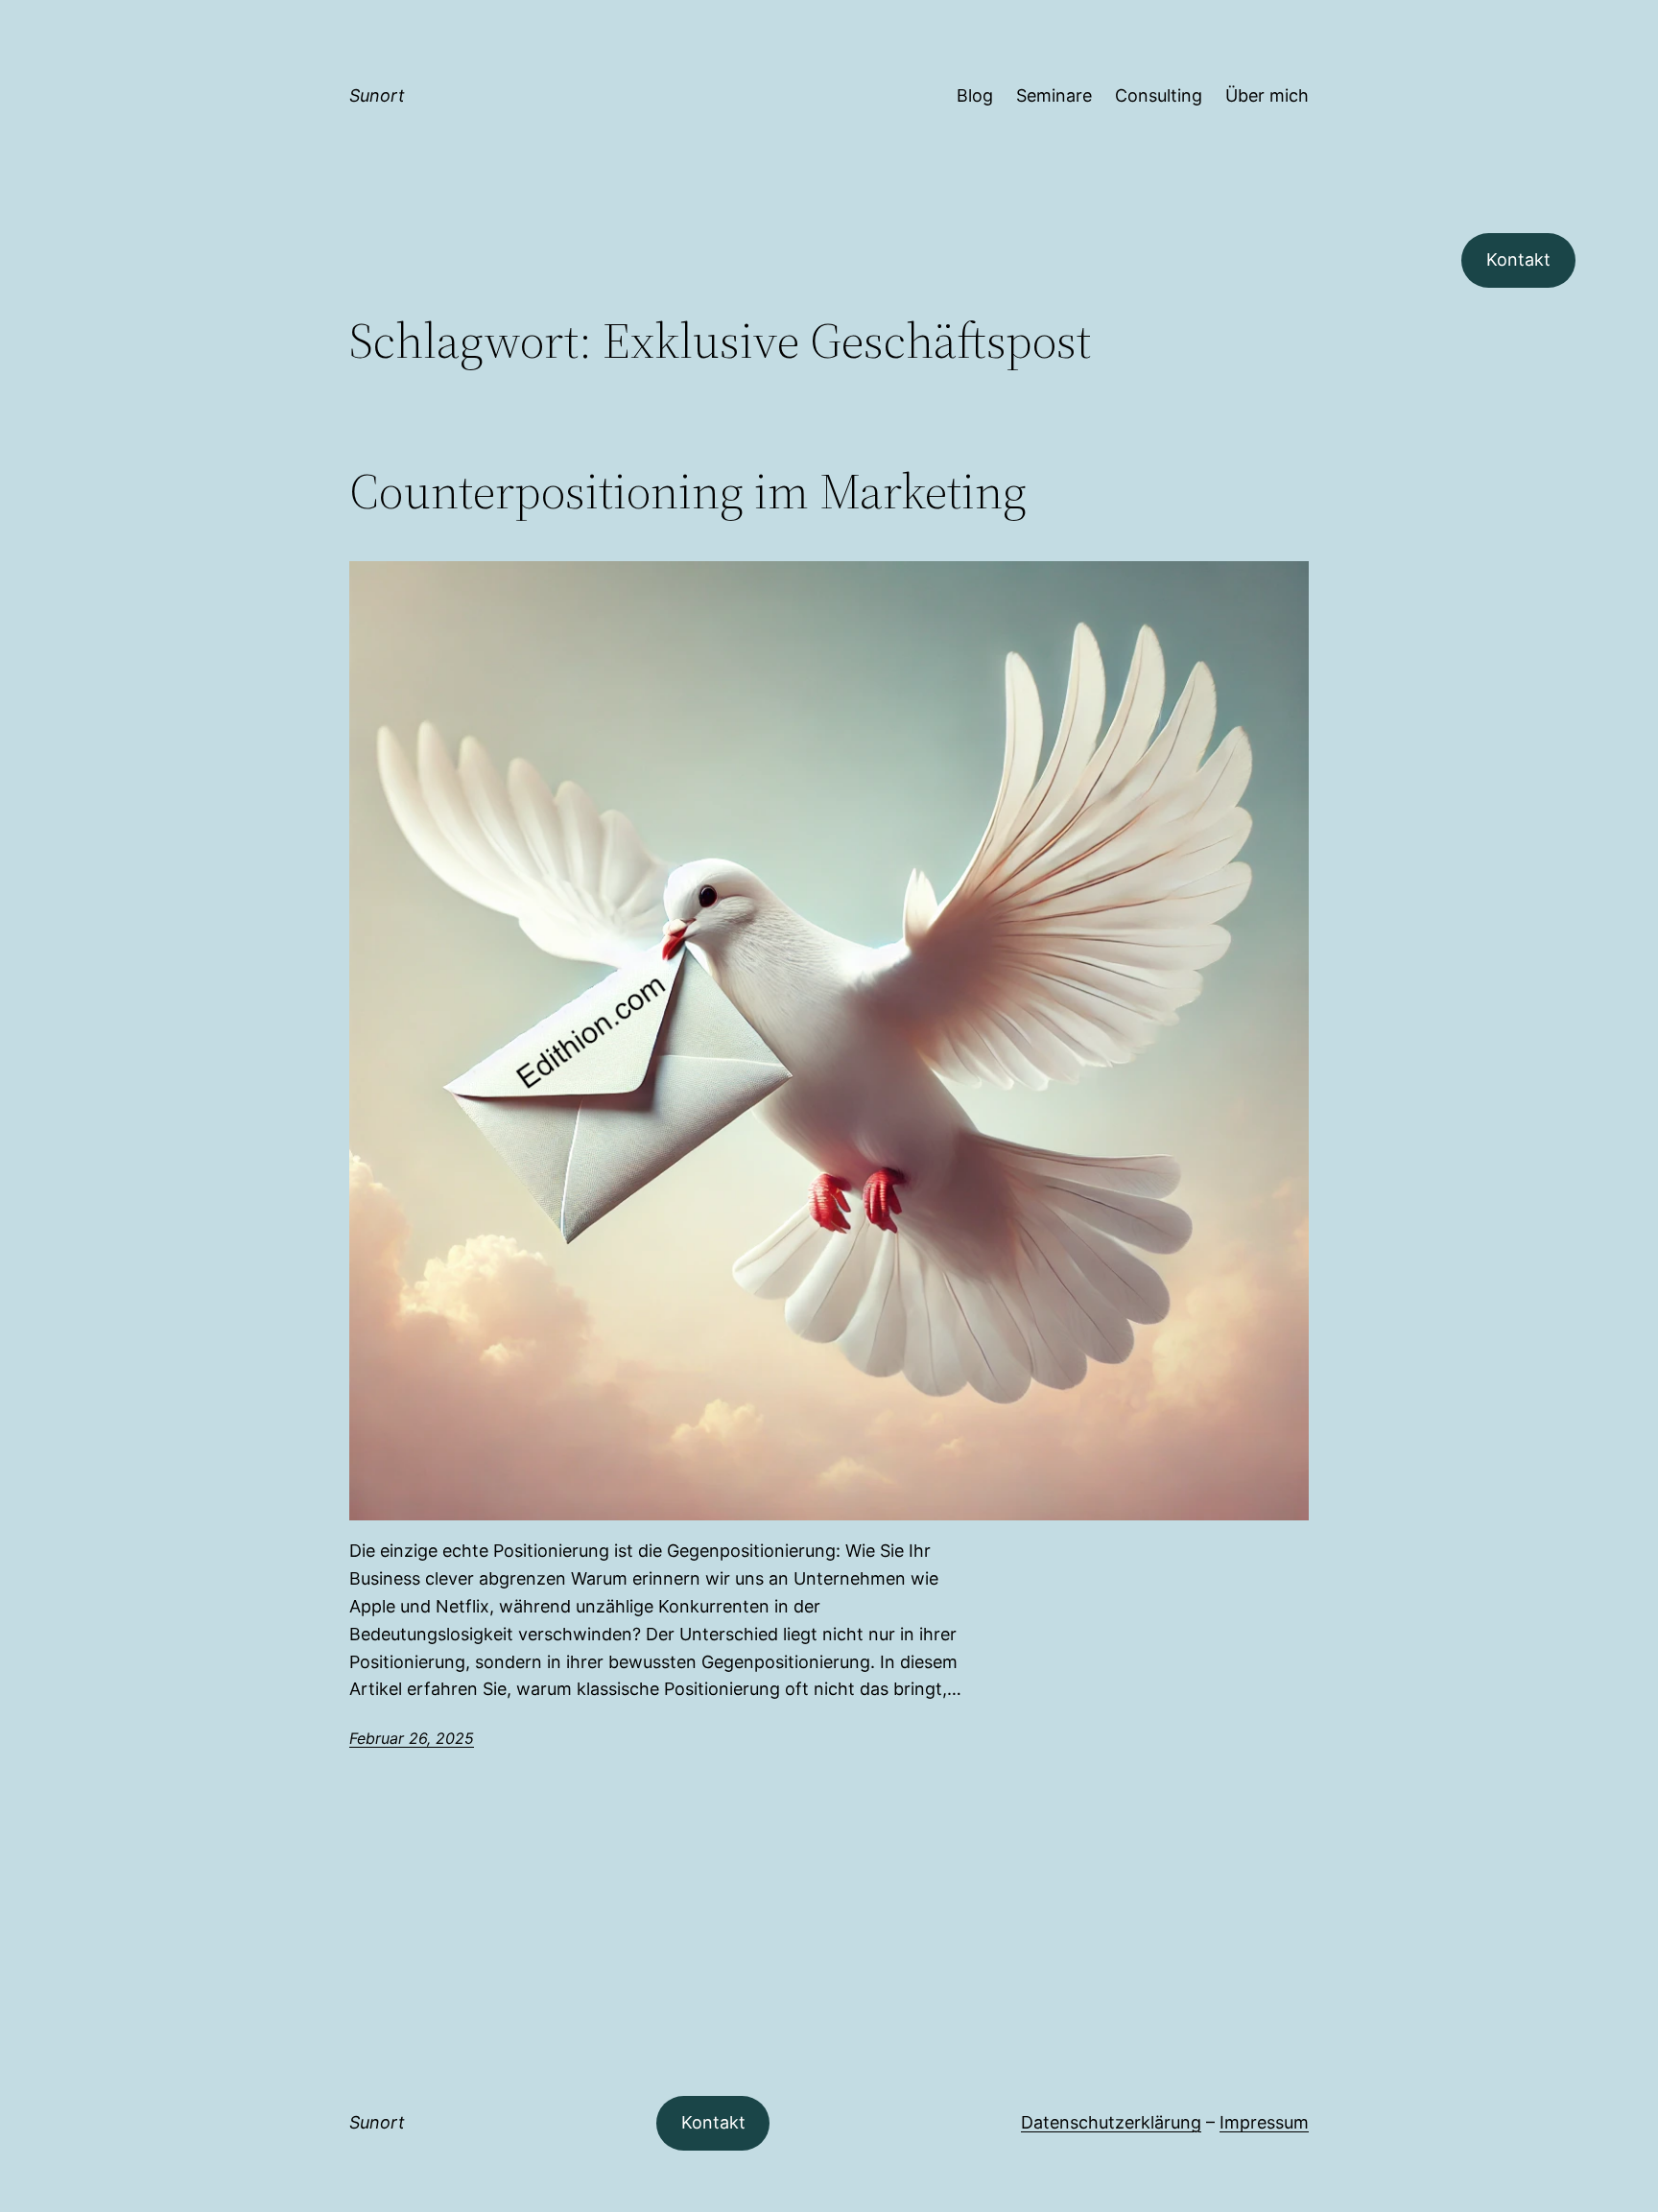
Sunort (377, 95)
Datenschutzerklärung (1111, 2122)
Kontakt (1518, 259)
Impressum (1264, 2122)
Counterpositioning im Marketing (688, 491)
